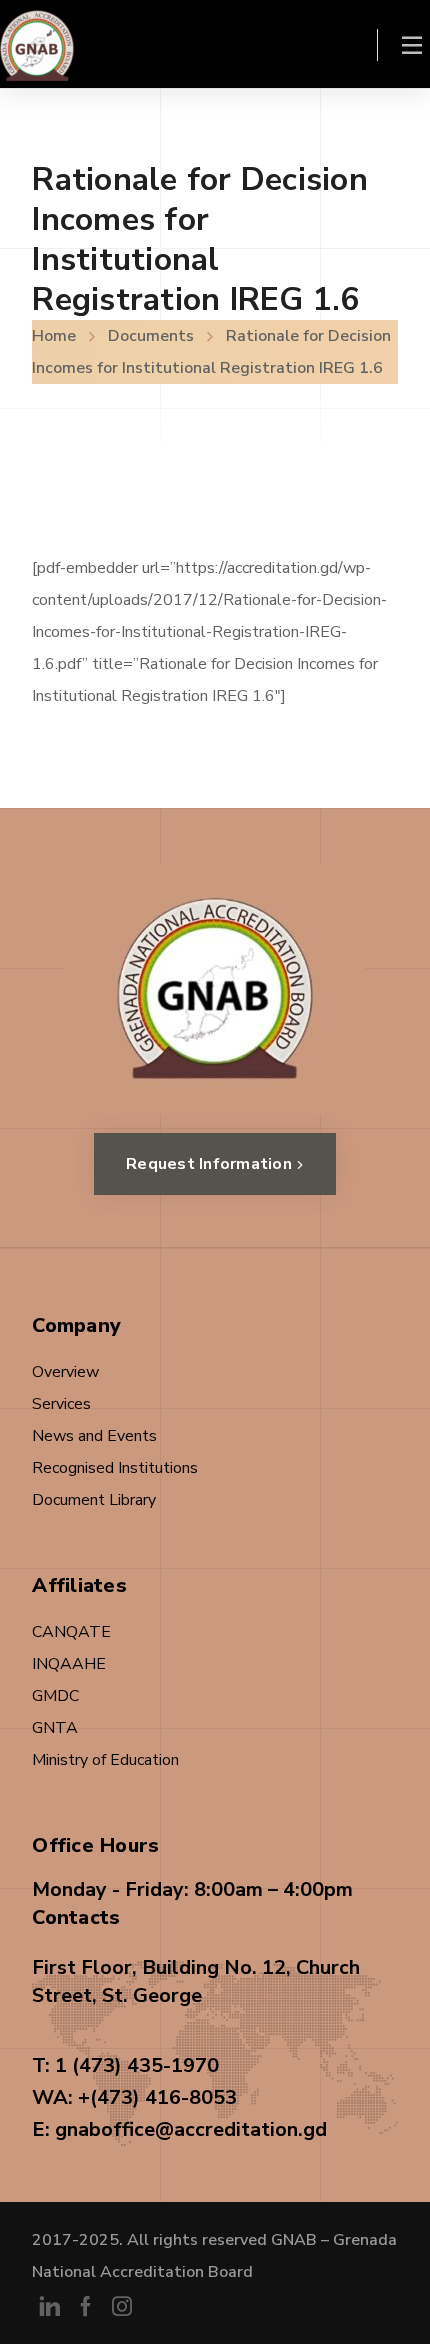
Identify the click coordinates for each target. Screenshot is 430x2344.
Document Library (94, 1500)
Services (61, 1404)
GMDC (55, 1696)
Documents (151, 336)
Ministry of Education (105, 1760)
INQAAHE (69, 1664)
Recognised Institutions (115, 1468)
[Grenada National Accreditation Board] (37, 44)
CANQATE (71, 1632)
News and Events (94, 1436)
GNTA (55, 1728)
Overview (65, 1372)
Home (54, 336)
